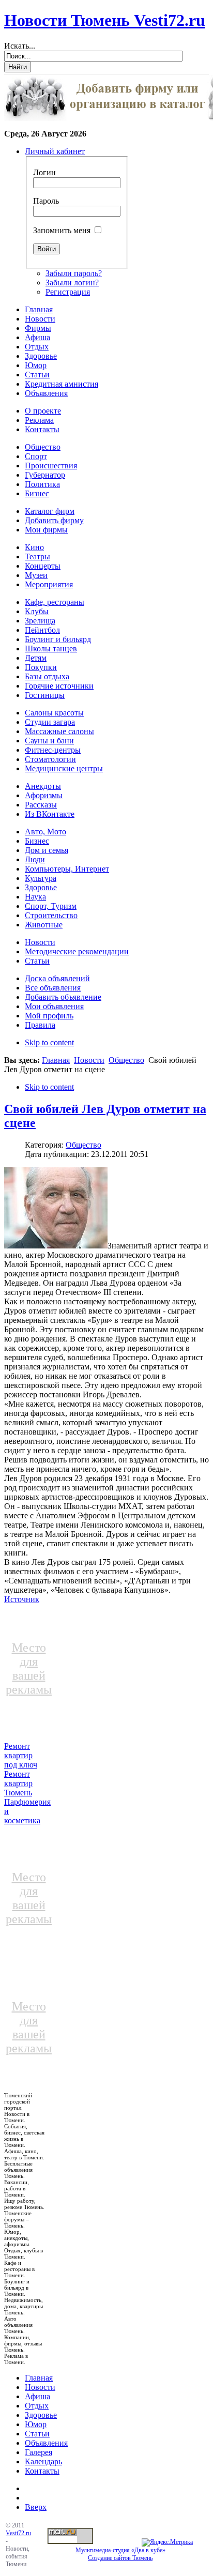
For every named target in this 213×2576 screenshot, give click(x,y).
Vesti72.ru (18, 2533)
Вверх (36, 2507)
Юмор (36, 2424)
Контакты (42, 2471)
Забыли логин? (72, 283)
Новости (89, 1060)
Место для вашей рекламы (29, 1668)
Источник (22, 1599)
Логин (44, 172)
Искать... (20, 46)
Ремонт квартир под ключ (21, 1755)
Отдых (37, 2406)
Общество (126, 1060)
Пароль (46, 201)
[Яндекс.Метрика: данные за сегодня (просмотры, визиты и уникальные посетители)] (167, 2542)
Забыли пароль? (74, 273)
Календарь (43, 2461)
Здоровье (41, 2415)
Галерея (39, 2452)
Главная (56, 1060)
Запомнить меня (62, 230)
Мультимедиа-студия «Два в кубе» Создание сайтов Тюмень (120, 2554)
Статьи (37, 2434)
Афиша (37, 2396)
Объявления (46, 2443)
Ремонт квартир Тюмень (18, 1783)
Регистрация (68, 292)
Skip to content (49, 1042)
